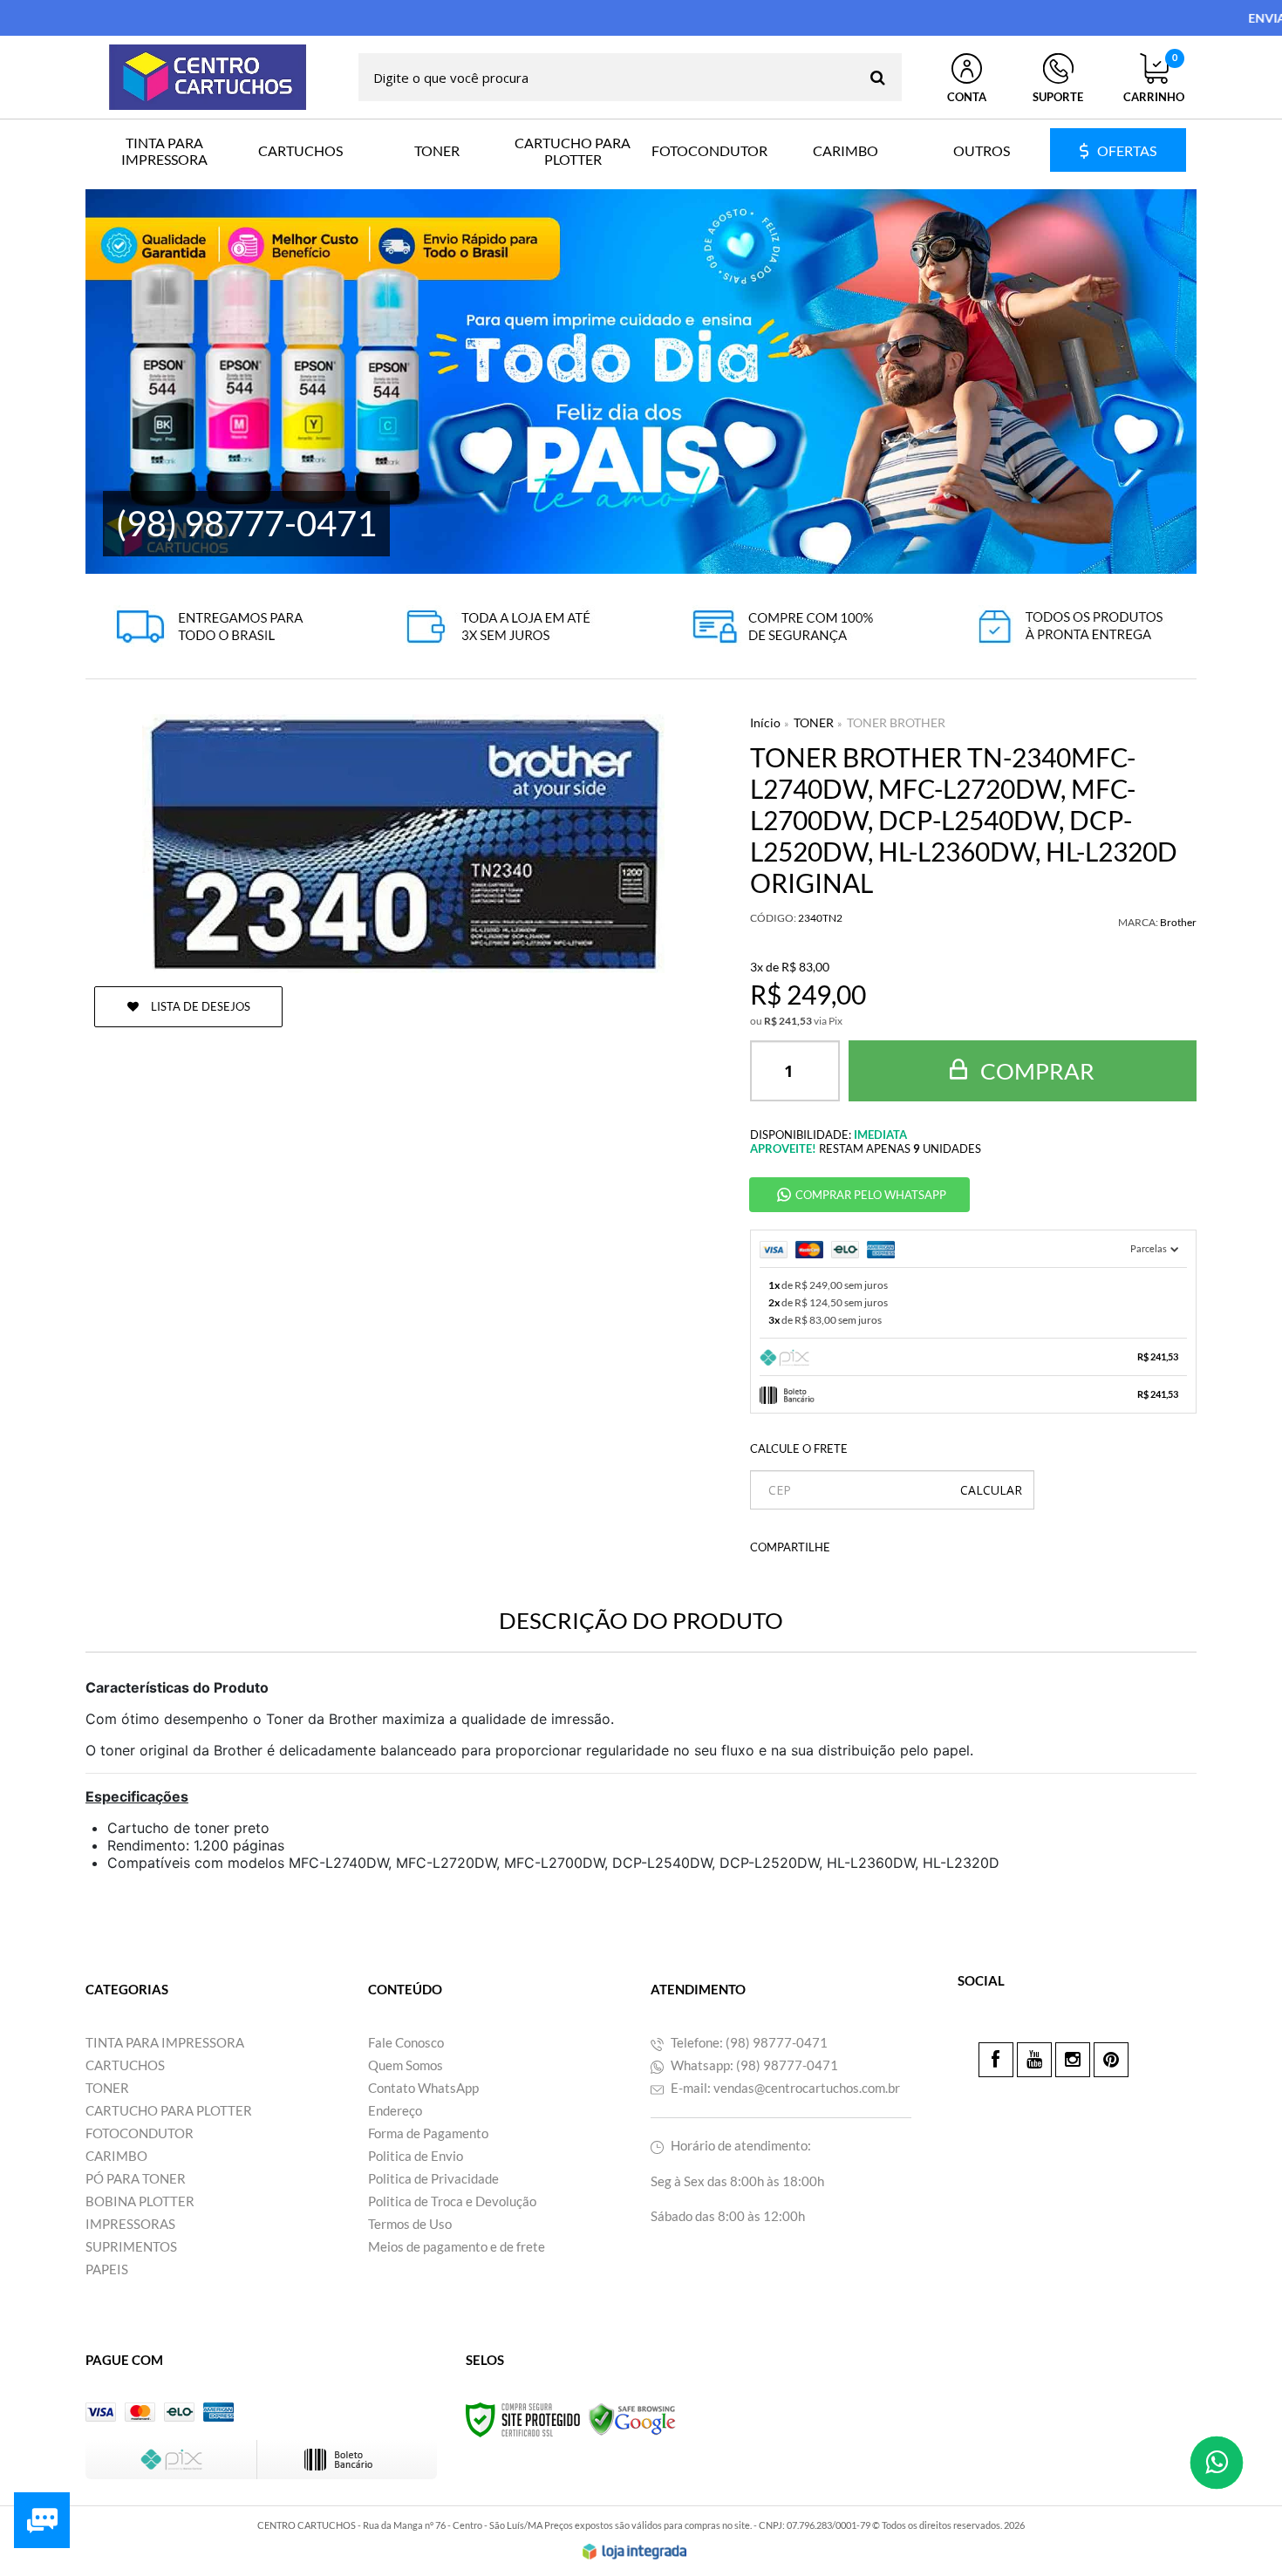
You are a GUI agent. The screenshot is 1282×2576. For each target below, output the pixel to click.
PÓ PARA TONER (136, 2178)
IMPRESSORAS (130, 2224)
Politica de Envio (416, 2156)
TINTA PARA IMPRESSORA (165, 2042)
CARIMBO (116, 2156)
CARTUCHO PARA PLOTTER (169, 2110)
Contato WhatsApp (423, 2088)
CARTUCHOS (125, 2065)
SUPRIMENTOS (131, 2246)
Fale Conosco (406, 2042)
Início (765, 722)
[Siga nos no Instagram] (1073, 2060)
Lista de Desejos (199, 1006)
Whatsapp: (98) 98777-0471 (753, 2065)
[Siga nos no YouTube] (1034, 2060)
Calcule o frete (799, 1448)
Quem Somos (406, 2065)
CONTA (967, 97)
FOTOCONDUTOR (140, 2133)
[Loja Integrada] (635, 2552)
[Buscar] (878, 77)
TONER (814, 722)
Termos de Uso (410, 2224)
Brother (1178, 922)
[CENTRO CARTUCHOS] (208, 77)
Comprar (1035, 1071)
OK (991, 1490)
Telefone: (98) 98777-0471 (748, 2042)
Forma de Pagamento (428, 2133)
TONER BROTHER (896, 722)
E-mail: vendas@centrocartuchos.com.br (784, 2088)
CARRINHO (1154, 78)
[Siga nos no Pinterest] (1111, 2060)
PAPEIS (107, 2269)
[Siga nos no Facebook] (996, 2060)
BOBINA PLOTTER (140, 2201)
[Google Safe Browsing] (632, 2419)
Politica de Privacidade (433, 2178)
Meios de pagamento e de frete (457, 2246)
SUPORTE (1058, 97)
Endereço (395, 2110)
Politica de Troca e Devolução (452, 2201)
